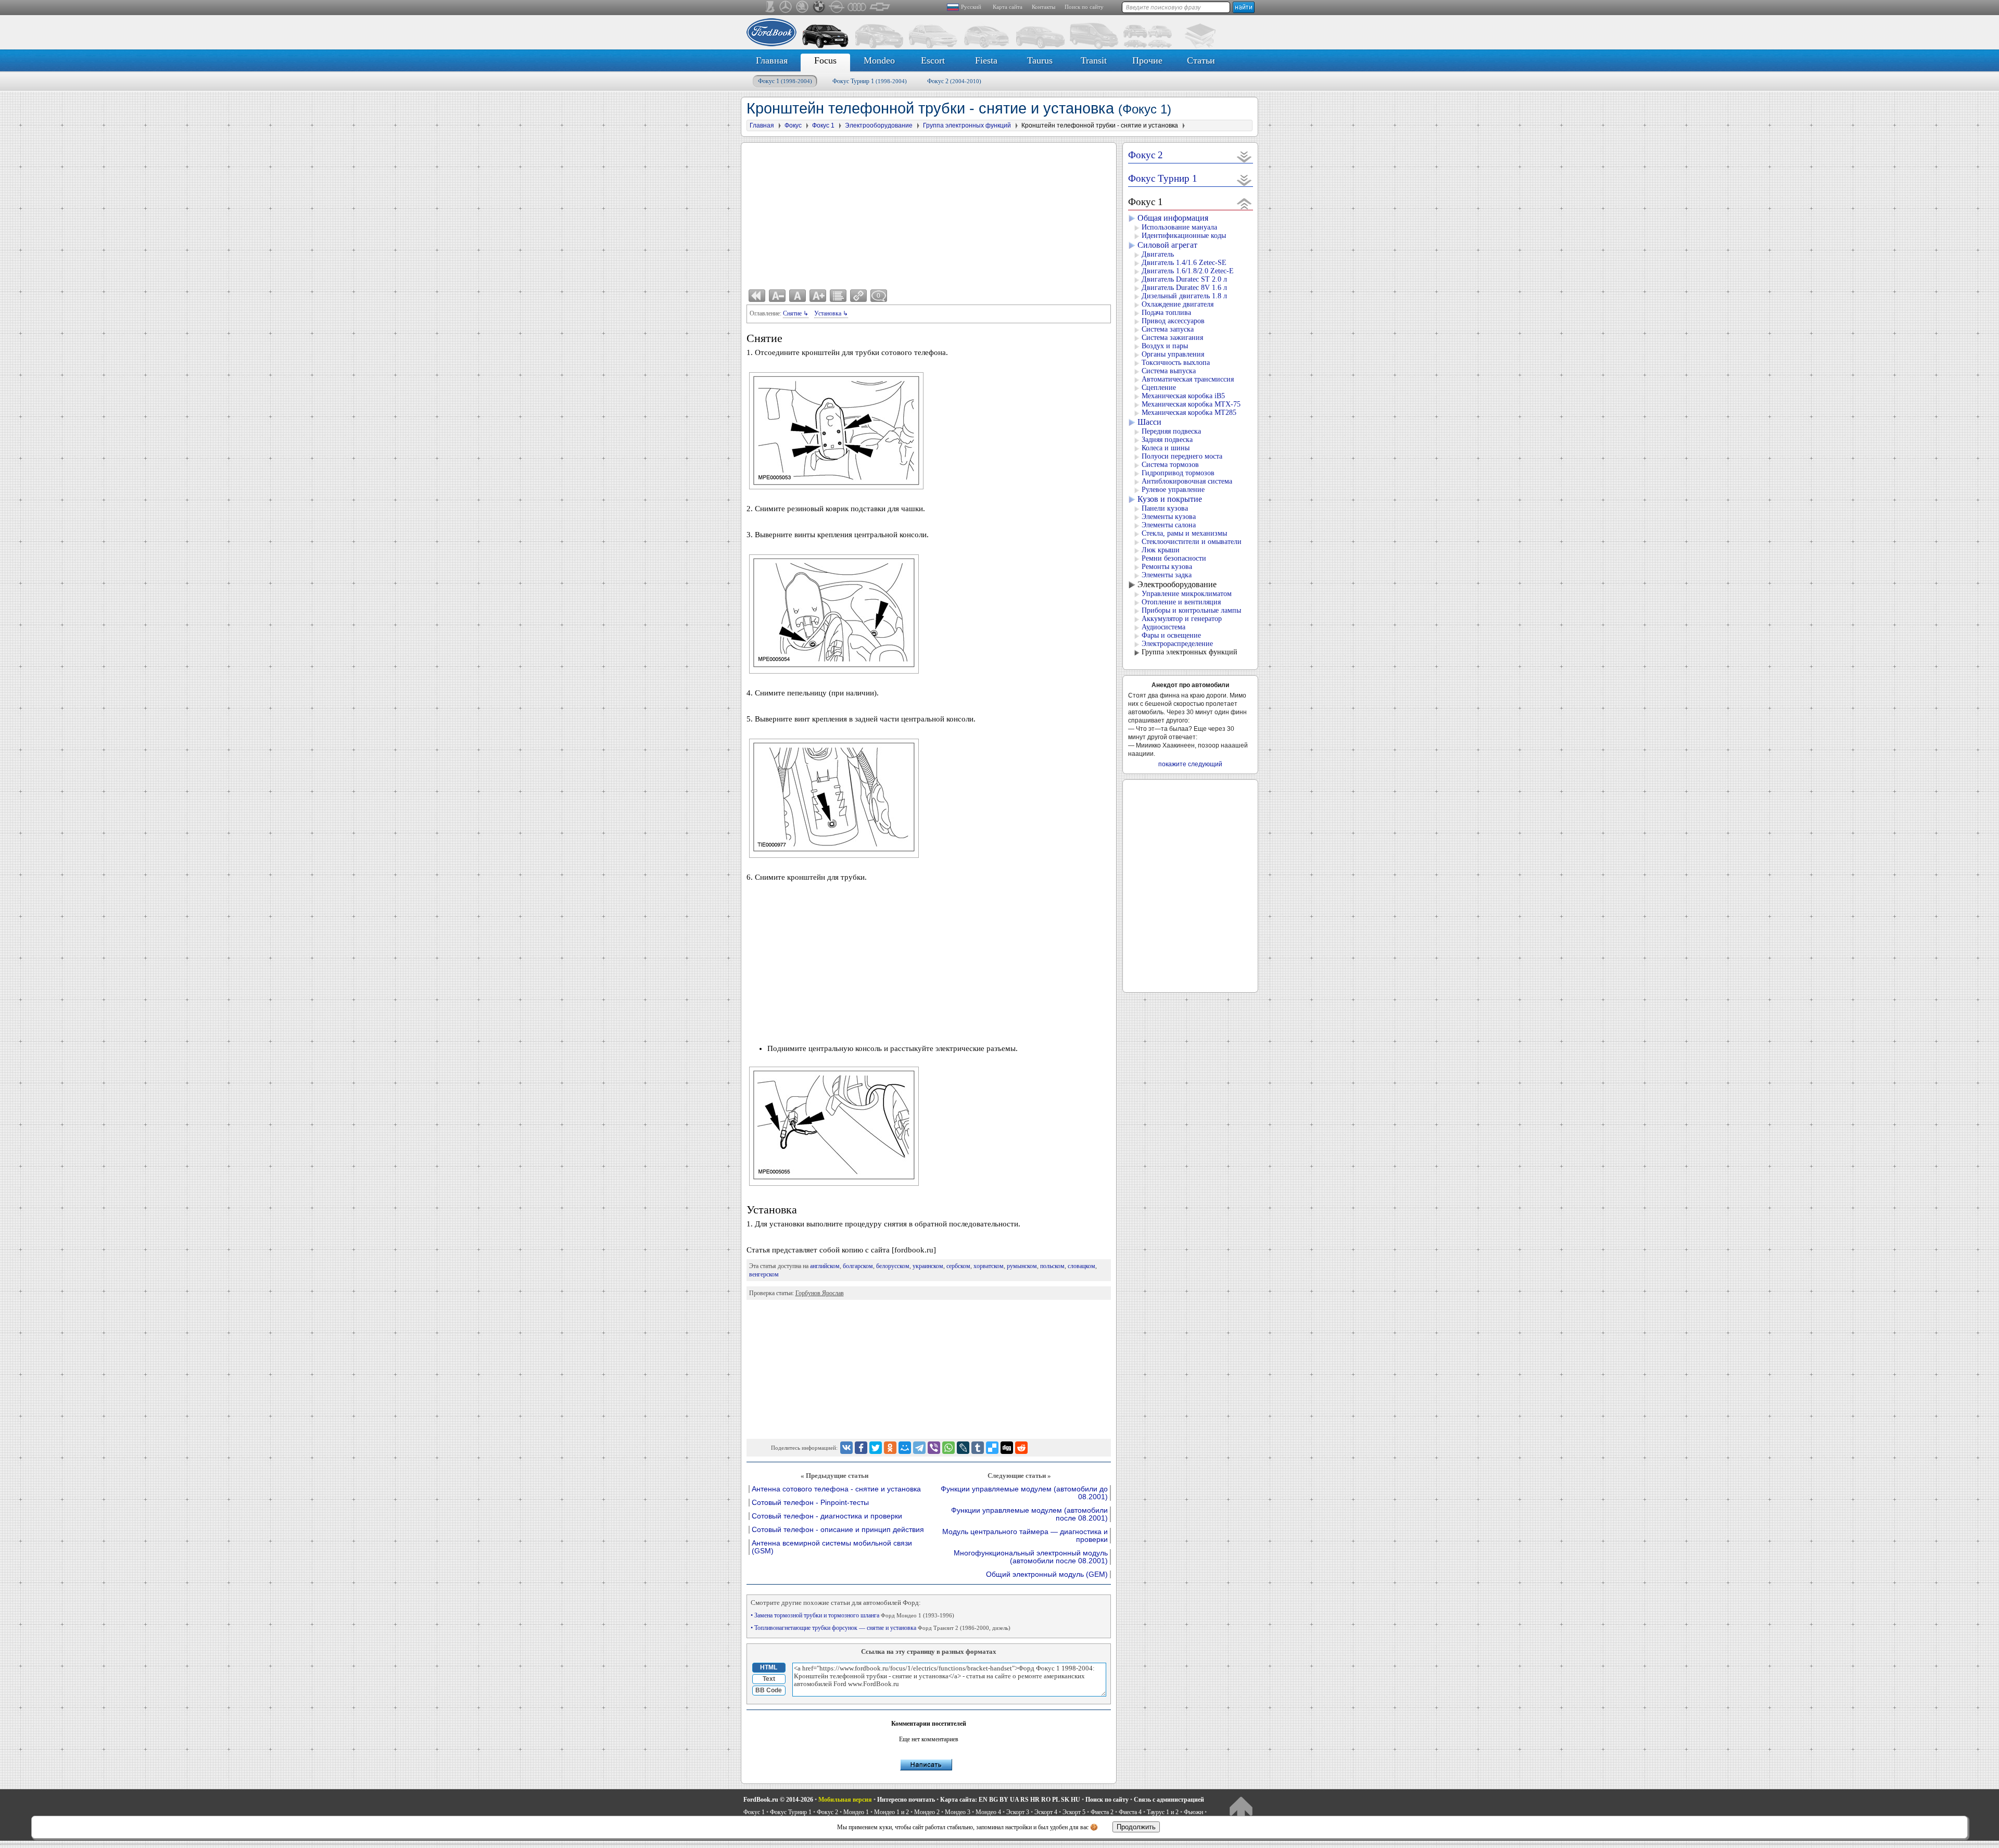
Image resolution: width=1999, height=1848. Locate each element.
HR (1035, 1800)
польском (1052, 1266)
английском (825, 1266)
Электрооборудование (1177, 584)
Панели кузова (1165, 508)
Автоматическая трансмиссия (1188, 379)
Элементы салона (1169, 525)
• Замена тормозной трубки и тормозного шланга (852, 1615)
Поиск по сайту (1084, 7)
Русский (971, 7)
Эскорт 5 (1074, 1812)
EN (983, 1800)
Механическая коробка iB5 (1183, 396)
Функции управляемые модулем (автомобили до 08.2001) (1024, 1493)
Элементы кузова (1169, 517)
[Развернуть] (1244, 156)
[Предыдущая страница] (757, 296)
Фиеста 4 (1130, 1812)
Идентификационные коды (1184, 236)
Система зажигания (1172, 338)
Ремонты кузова (1167, 567)
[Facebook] (861, 1448)
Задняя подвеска (1167, 440)
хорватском (989, 1266)
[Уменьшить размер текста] (777, 296)
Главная (772, 60)
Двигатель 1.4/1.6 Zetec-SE (1184, 263)
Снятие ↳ (796, 313)
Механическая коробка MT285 (1189, 413)
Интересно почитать (906, 1800)
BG (994, 1800)
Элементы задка (1167, 575)
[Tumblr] (978, 1448)
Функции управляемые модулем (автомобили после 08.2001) (1029, 1514)
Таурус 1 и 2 (1163, 1812)
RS (1024, 1800)
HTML (769, 1667)
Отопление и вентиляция (1181, 602)
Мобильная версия (845, 1800)
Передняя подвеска (1171, 431)
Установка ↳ (831, 313)
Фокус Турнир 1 (870, 81)
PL (1056, 1800)
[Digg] (1007, 1448)
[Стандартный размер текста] (798, 296)
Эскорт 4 (1046, 1812)
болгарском (858, 1266)
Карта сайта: (959, 1800)
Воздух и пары (1165, 346)
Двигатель (1158, 254)
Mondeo (879, 60)
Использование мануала (1179, 227)
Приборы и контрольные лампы (1191, 610)
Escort (933, 60)
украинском (928, 1266)
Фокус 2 (954, 81)
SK (1065, 1800)
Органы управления (1173, 354)
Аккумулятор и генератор (1182, 619)
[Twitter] (876, 1448)
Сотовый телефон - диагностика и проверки (827, 1516)
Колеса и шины (1166, 448)
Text (769, 1679)
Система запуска (1168, 329)
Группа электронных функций (1190, 652)
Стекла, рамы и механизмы (1184, 533)
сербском (958, 1266)
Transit (1094, 60)
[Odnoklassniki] (890, 1448)
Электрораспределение (1177, 644)
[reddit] (1021, 1448)
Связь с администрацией (1169, 1800)
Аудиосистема (1163, 627)
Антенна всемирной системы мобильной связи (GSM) (832, 1547)
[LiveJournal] (963, 1448)
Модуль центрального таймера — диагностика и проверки (1025, 1536)
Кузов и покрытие (1170, 499)
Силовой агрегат (1167, 245)
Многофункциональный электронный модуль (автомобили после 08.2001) (1031, 1557)
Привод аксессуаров (1173, 321)
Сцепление (1159, 388)
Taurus (1040, 60)
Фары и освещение (1171, 635)
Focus (825, 60)
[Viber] (934, 1448)
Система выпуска (1169, 371)
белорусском (893, 1266)
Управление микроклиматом (1187, 594)
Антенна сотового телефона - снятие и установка (836, 1489)
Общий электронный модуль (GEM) (1047, 1574)
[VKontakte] (846, 1448)
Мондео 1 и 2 (891, 1812)
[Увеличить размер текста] (818, 296)
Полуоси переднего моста (1182, 456)
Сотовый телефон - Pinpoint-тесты (810, 1503)
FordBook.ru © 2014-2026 (778, 1800)
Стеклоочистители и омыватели (1192, 542)
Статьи (1201, 60)
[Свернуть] (1244, 203)
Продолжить (1136, 1827)
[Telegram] (919, 1448)
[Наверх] (1241, 1809)
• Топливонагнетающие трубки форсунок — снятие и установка (881, 1628)
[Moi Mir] (905, 1448)
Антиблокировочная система (1187, 481)
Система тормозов (1170, 465)
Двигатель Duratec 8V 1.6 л (1184, 288)
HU (1076, 1800)
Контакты (1043, 7)
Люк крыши (1161, 550)
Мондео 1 (856, 1812)
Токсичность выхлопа (1176, 363)
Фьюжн (1193, 1812)
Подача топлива (1166, 313)
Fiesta (986, 60)
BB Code (769, 1690)
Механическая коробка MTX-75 (1191, 404)
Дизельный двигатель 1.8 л (1184, 296)
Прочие (1147, 60)
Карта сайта (1008, 7)
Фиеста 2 (1102, 1812)
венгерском (764, 1274)
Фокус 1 (785, 81)
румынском (1022, 1266)
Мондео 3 (958, 1812)
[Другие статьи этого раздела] (838, 296)
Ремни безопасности (1174, 558)
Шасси (1149, 422)
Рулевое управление (1173, 490)
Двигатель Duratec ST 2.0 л (1184, 279)
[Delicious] (992, 1448)
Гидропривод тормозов (1178, 473)
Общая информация (1173, 218)
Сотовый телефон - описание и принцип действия (838, 1530)
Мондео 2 (927, 1812)
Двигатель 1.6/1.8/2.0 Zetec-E (1188, 271)
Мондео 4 (988, 1812)
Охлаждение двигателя (1178, 304)
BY (1004, 1800)
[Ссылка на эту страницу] (858, 296)
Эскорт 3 (1018, 1812)
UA (1014, 1800)
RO (1046, 1800)
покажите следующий (1190, 764)
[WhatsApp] (948, 1448)
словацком (1081, 1266)
